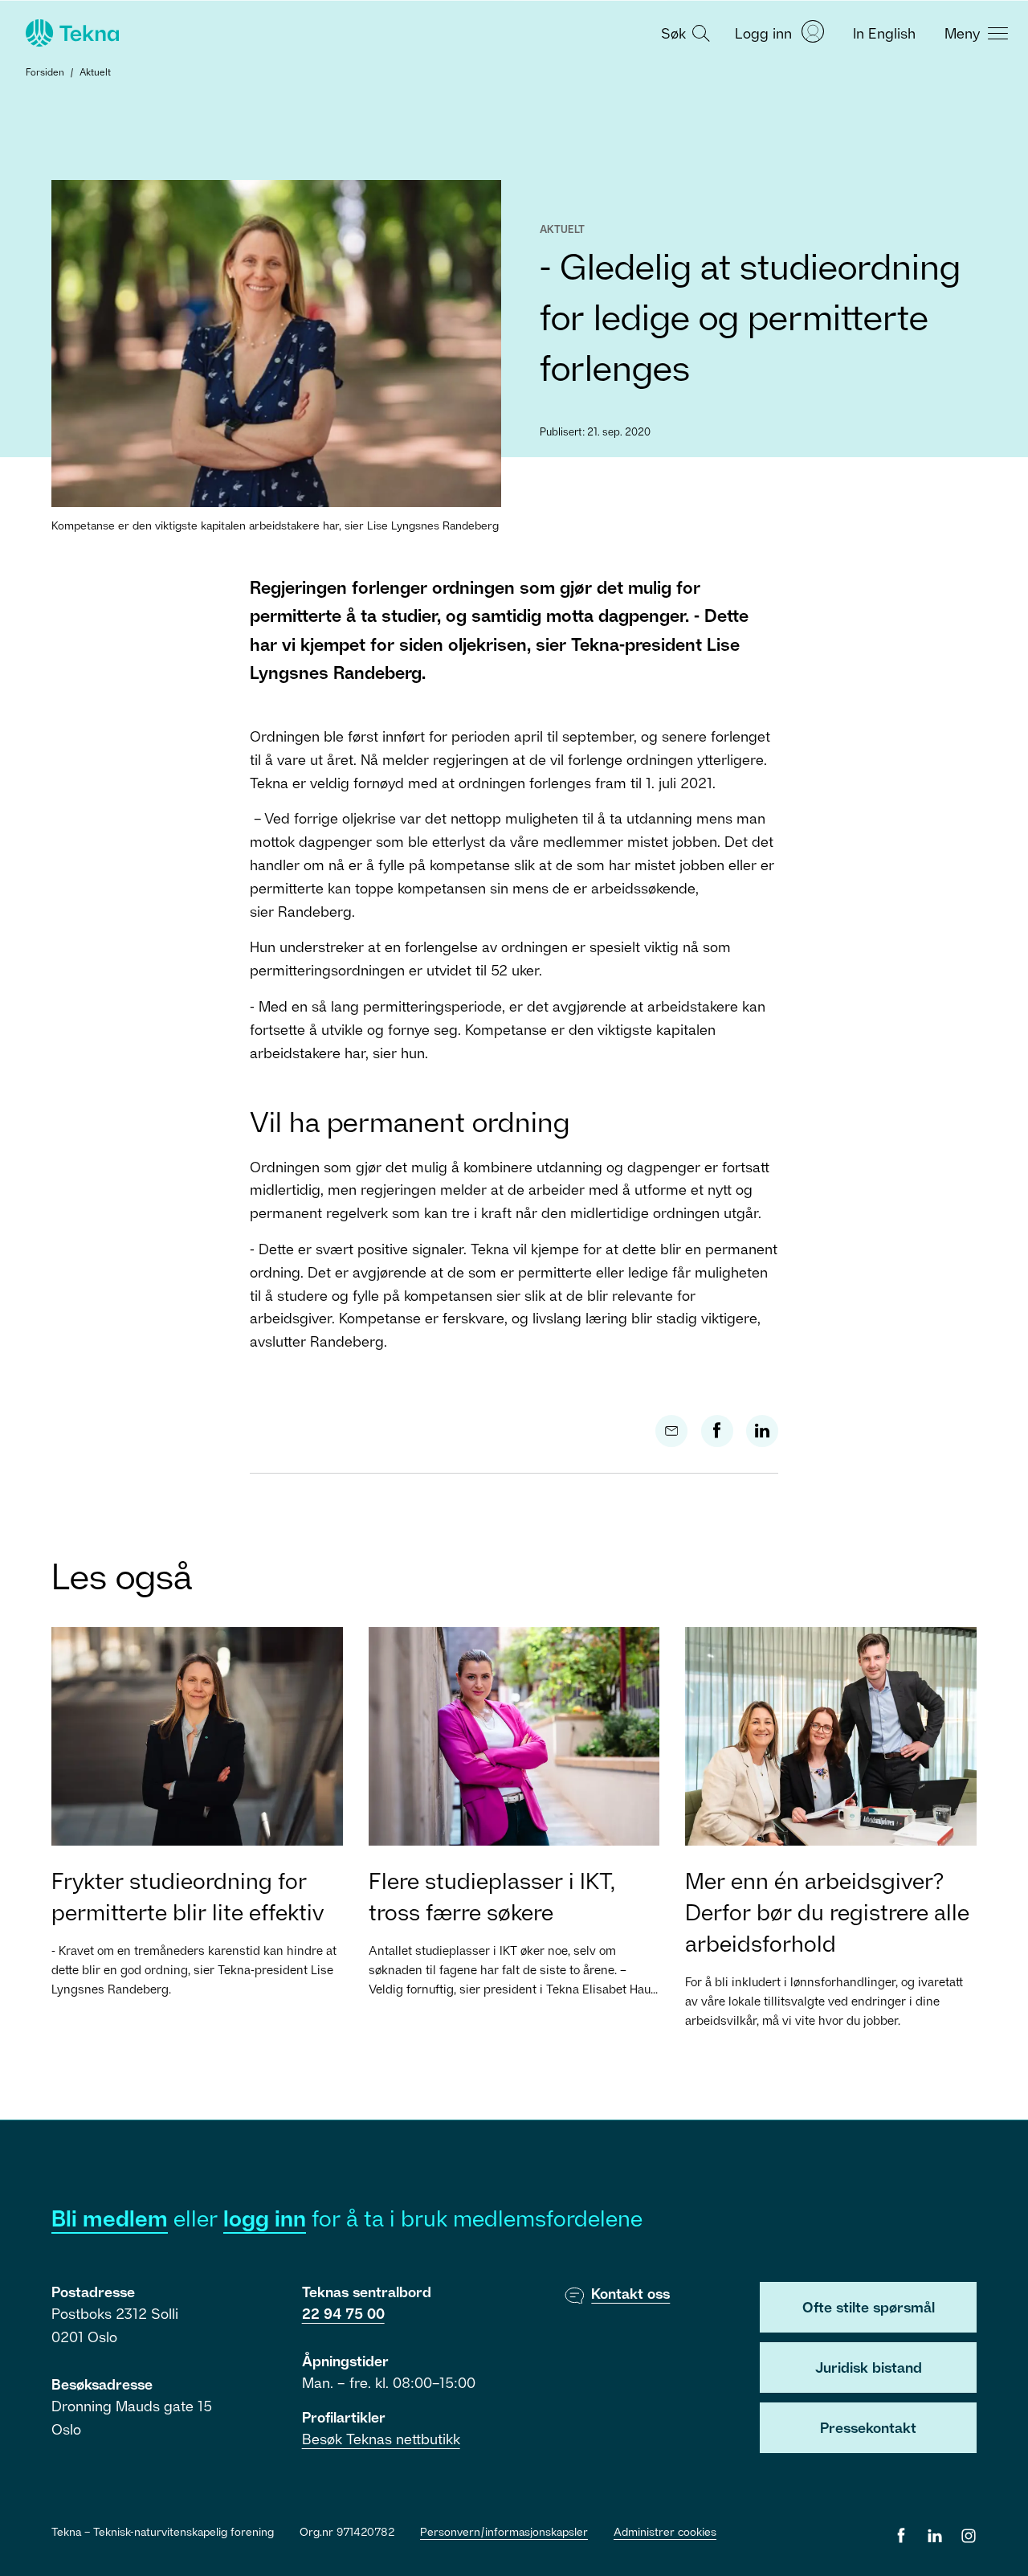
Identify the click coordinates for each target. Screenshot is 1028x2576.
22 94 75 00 (343, 2313)
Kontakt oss (630, 2293)
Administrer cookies (665, 2531)
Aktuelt (95, 72)
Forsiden (45, 72)
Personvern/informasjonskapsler (504, 2531)
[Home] (71, 33)
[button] (683, 32)
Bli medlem (110, 2218)
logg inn (265, 2218)
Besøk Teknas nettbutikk (381, 2439)
